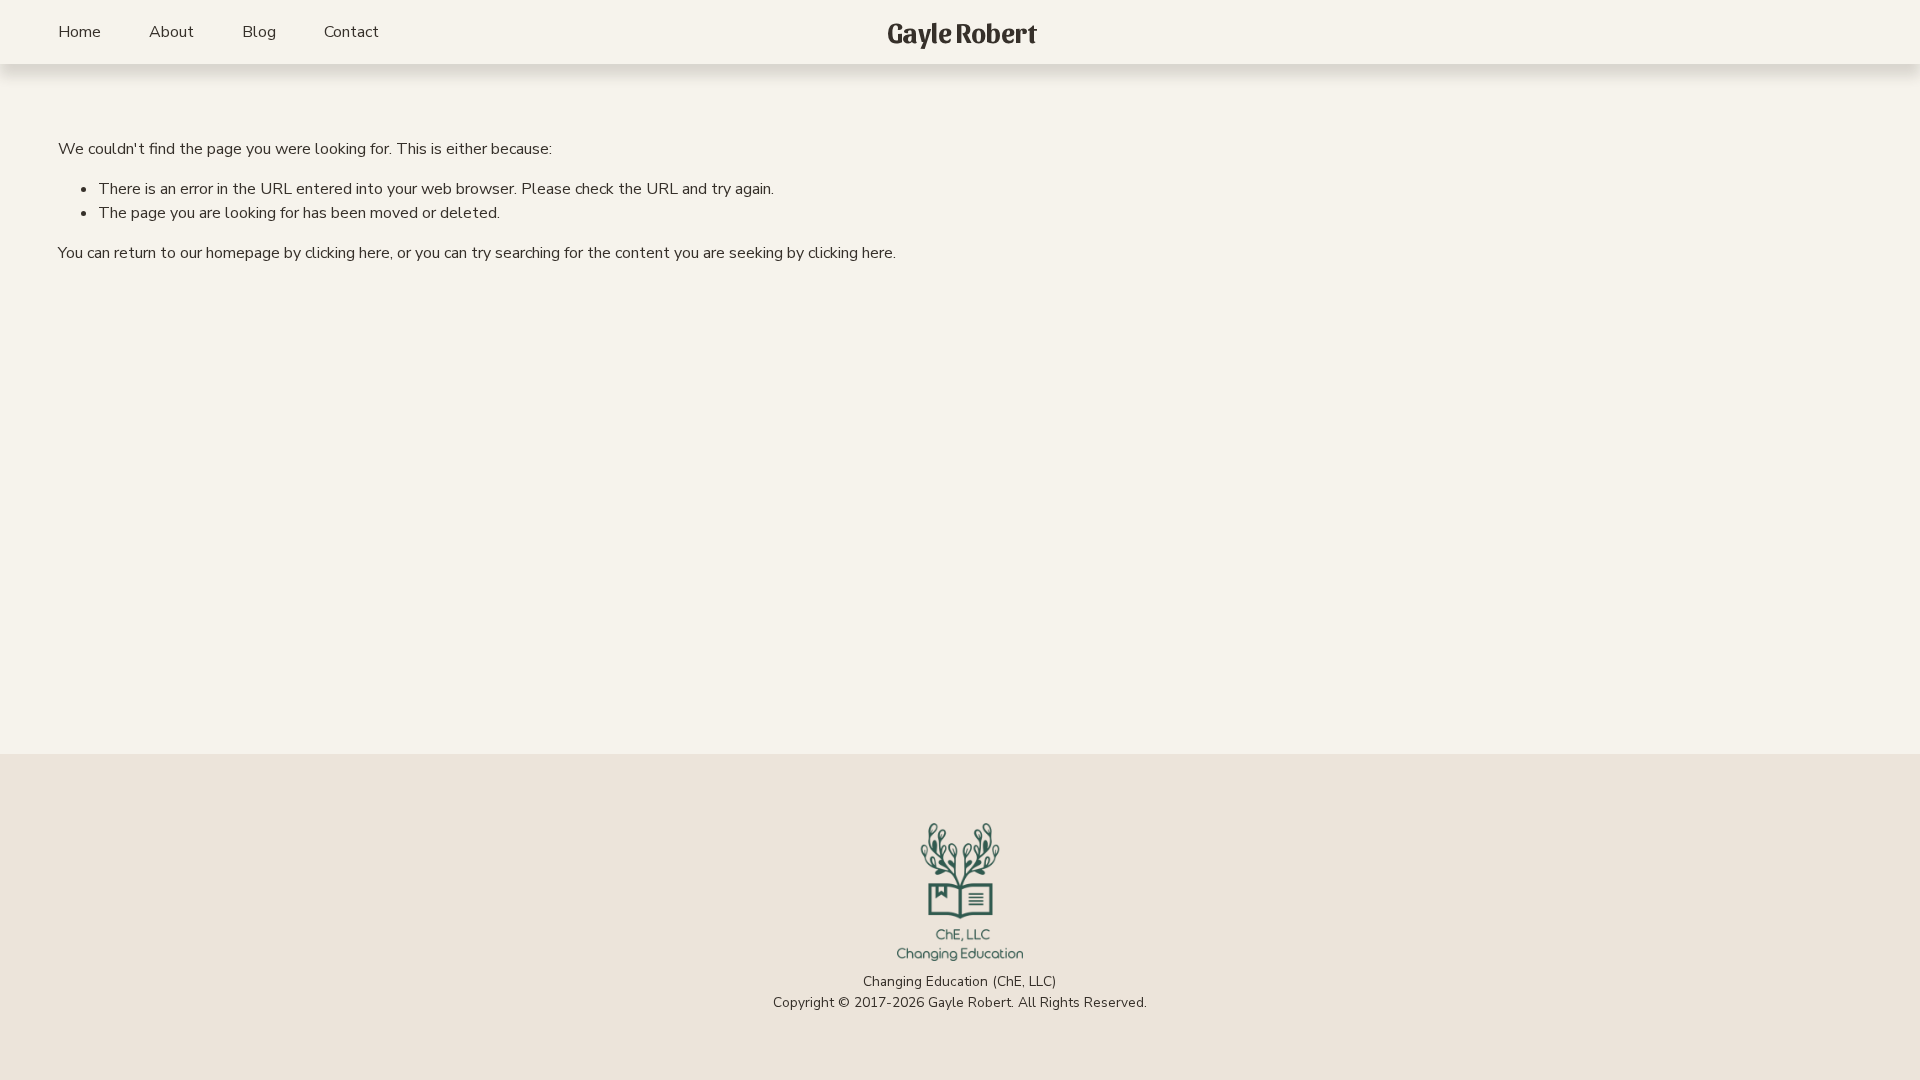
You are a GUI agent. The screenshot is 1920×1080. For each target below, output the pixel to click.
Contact (351, 32)
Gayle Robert (961, 31)
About (171, 32)
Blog (259, 32)
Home (79, 32)
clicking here (347, 253)
